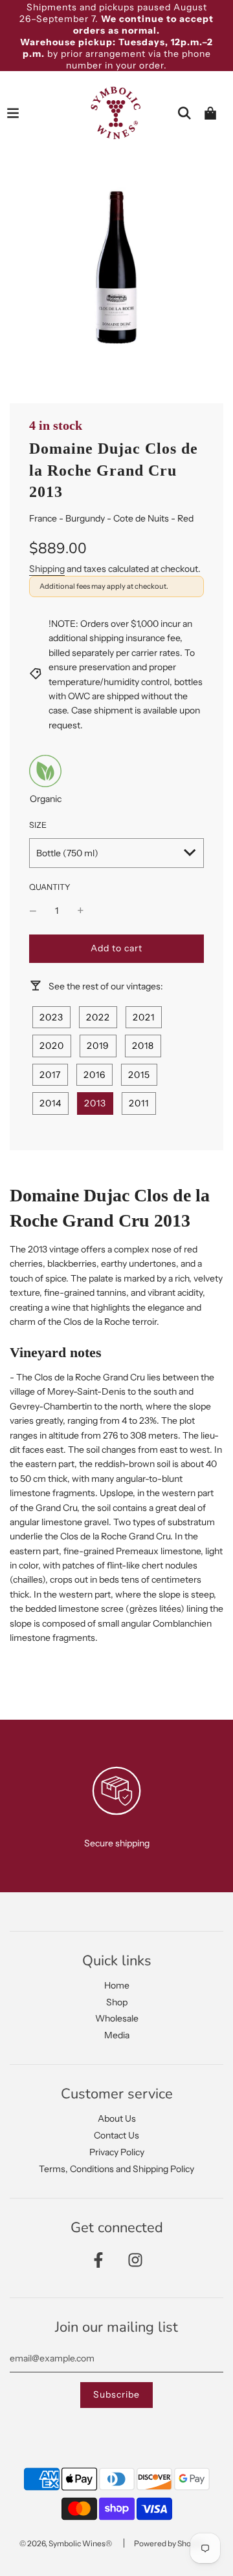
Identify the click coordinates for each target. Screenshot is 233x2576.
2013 (95, 1103)
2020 (52, 1046)
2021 (144, 1017)
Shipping (47, 569)
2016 (94, 1075)
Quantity (50, 887)
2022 (98, 1017)
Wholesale (117, 2018)
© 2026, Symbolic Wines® (66, 2543)
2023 (51, 1017)
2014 (50, 1103)
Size (38, 825)
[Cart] (210, 113)
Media (117, 2035)
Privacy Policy (117, 2152)
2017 (50, 1075)
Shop (117, 2002)
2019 (98, 1046)
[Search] (184, 113)
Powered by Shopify (169, 2543)
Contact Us (116, 2135)
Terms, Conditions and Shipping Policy (116, 2169)
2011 (139, 1103)
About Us (117, 2118)
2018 (143, 1046)
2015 (139, 1075)
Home (117, 1985)
